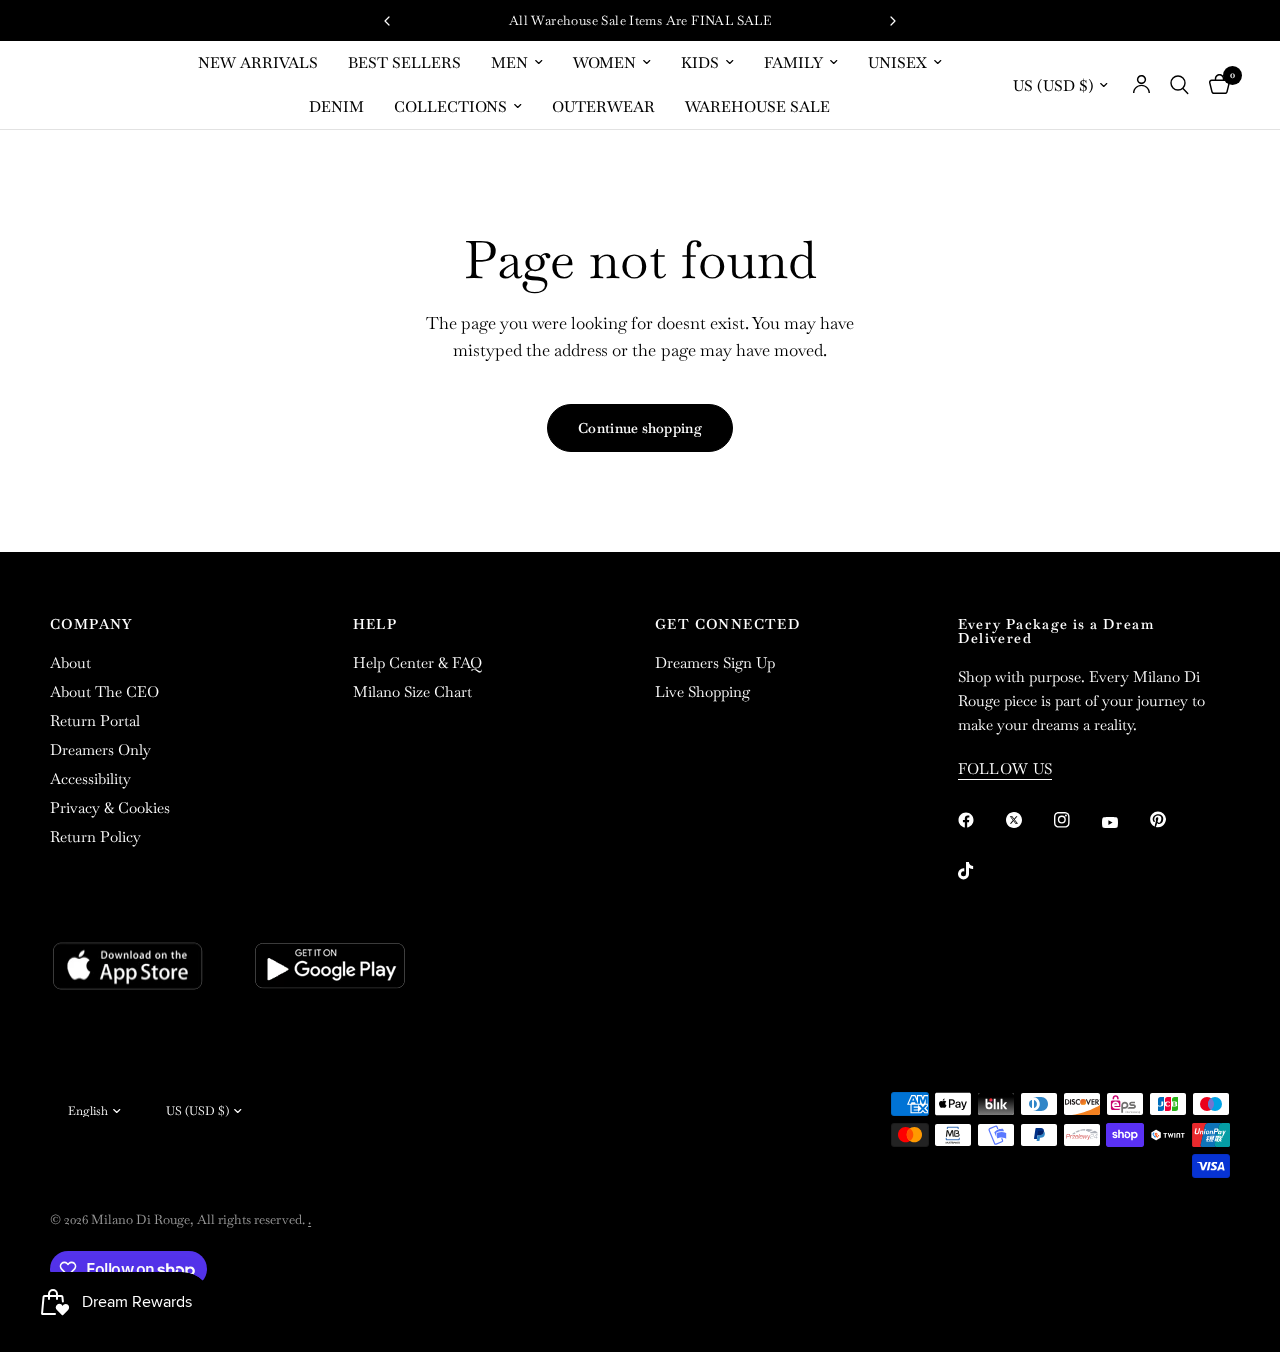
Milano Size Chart (412, 691)
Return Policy (95, 836)
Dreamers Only (100, 749)
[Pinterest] (1172, 819)
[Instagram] (1076, 820)
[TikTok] (980, 871)
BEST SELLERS (404, 62)
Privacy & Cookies (110, 807)
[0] (1214, 85)
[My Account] (1141, 85)
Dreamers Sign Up (715, 662)
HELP (375, 624)
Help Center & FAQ (417, 662)
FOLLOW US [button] (1005, 768)
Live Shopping (702, 691)
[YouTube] (1124, 822)
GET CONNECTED (728, 624)
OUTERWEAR (603, 106)
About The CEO (104, 691)
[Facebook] (980, 820)
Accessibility (90, 778)
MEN (509, 62)
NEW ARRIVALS (258, 62)
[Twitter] (1028, 820)
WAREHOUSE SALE (757, 106)
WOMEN (604, 62)
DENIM (336, 106)
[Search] (1179, 85)
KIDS (700, 62)
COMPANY (91, 624)
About (70, 662)
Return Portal (95, 720)
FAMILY (793, 62)
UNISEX (897, 62)
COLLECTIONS (450, 106)
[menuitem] (258, 63)
